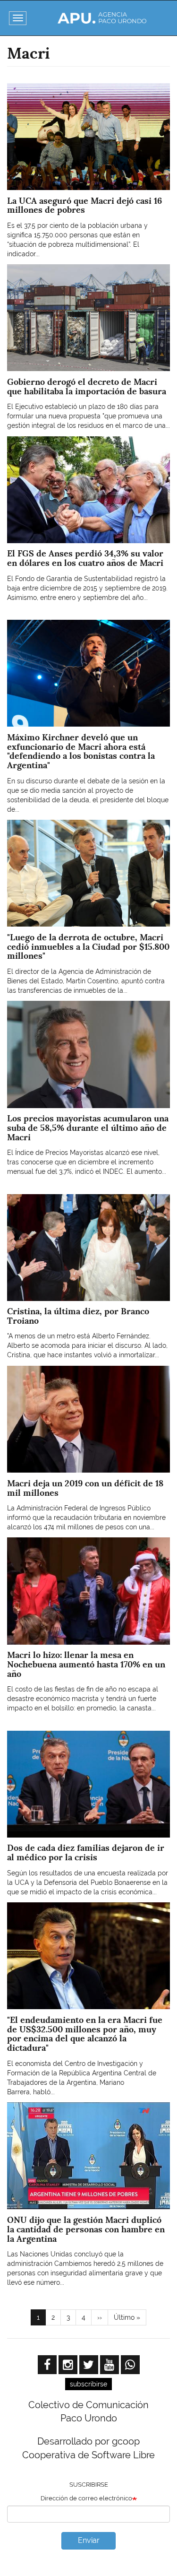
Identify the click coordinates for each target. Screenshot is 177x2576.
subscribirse (88, 2384)
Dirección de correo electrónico (86, 2498)
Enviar (89, 2540)
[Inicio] (102, 18)
